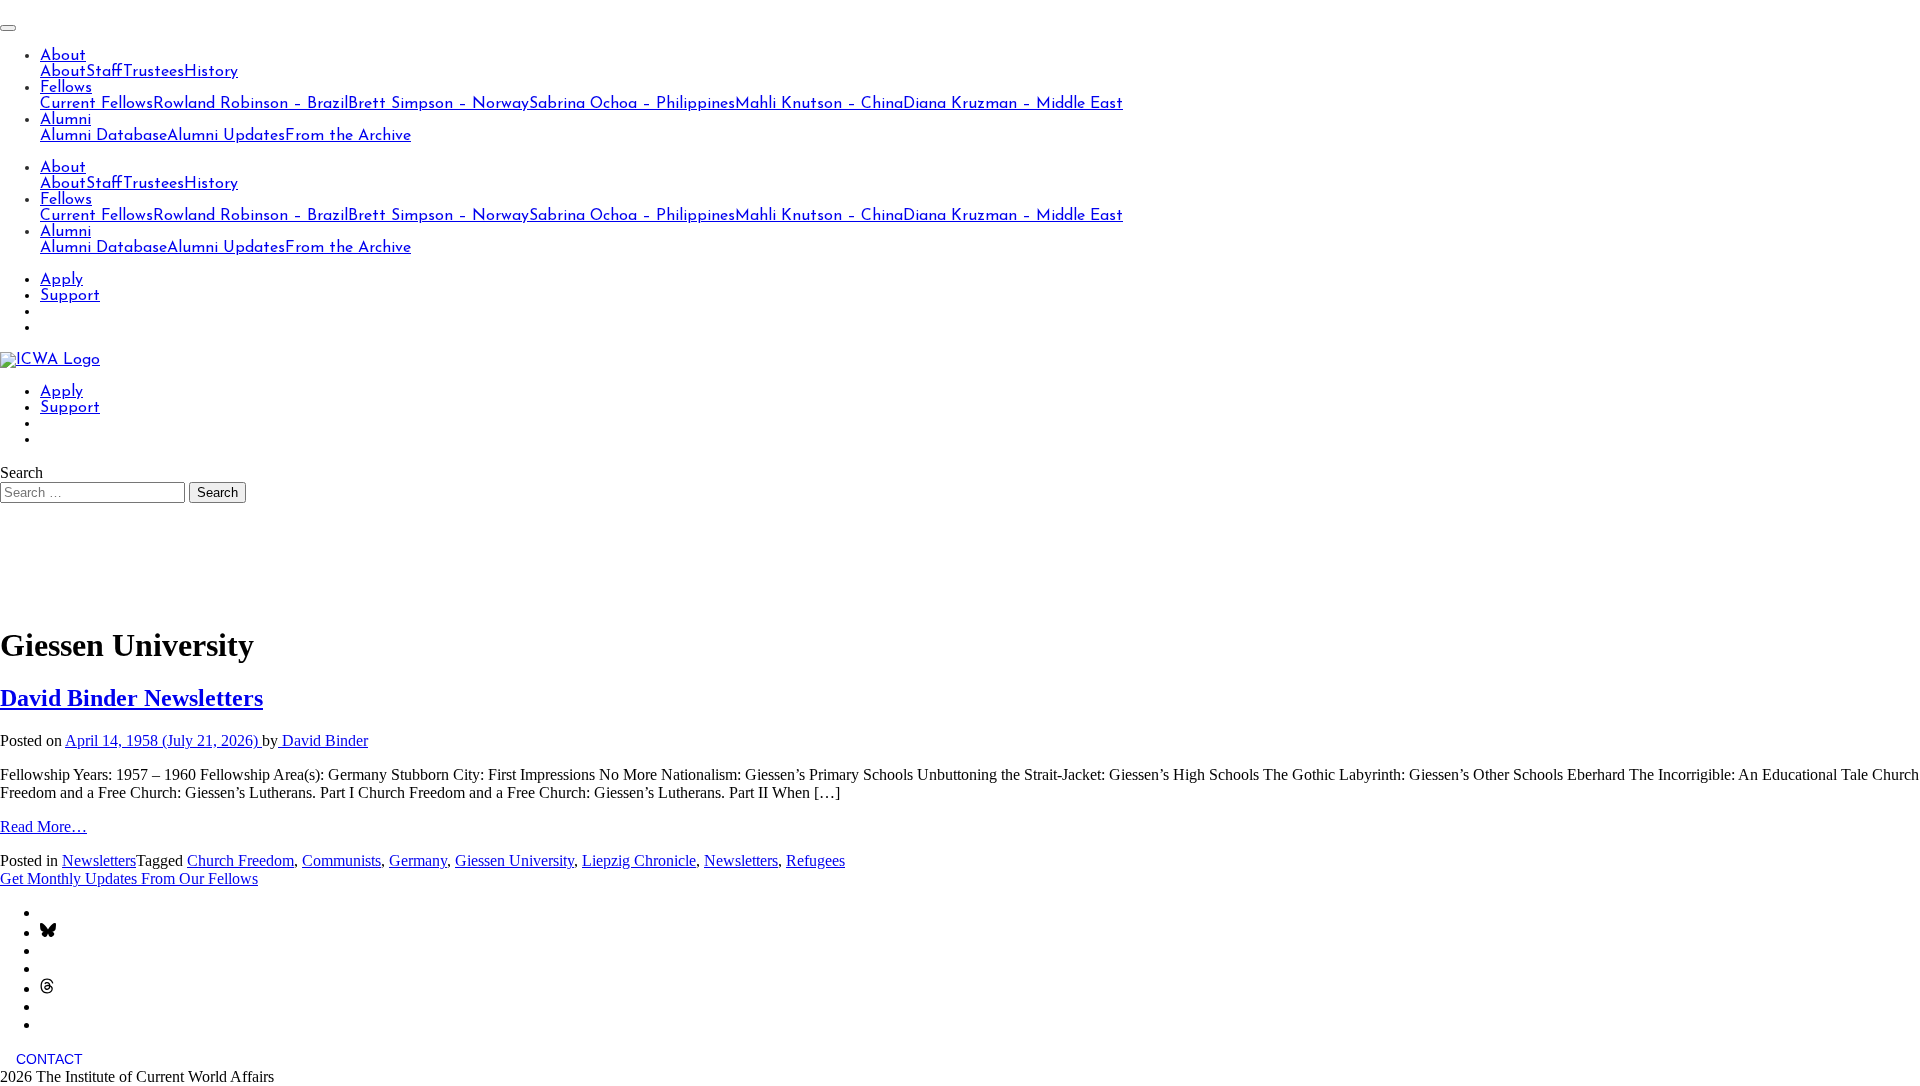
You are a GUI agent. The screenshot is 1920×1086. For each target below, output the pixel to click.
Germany (418, 860)
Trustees (153, 72)
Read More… (43, 826)
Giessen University (514, 860)
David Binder (323, 740)
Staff (104, 72)
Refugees (815, 860)
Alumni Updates (226, 136)
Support (70, 296)
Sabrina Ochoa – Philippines (632, 104)
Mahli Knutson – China (819, 104)
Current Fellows (96, 104)
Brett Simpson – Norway (438, 104)
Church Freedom (240, 860)
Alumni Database (103, 136)
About (63, 56)
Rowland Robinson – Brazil (250, 104)
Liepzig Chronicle (639, 860)
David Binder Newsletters (131, 698)
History (211, 72)
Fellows (66, 88)
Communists (341, 860)
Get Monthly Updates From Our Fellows (129, 878)
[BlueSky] (48, 932)
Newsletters (99, 860)
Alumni (65, 120)
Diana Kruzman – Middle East (1013, 104)
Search (21, 472)
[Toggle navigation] (8, 28)
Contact (49, 1059)
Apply (61, 280)
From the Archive (348, 136)
